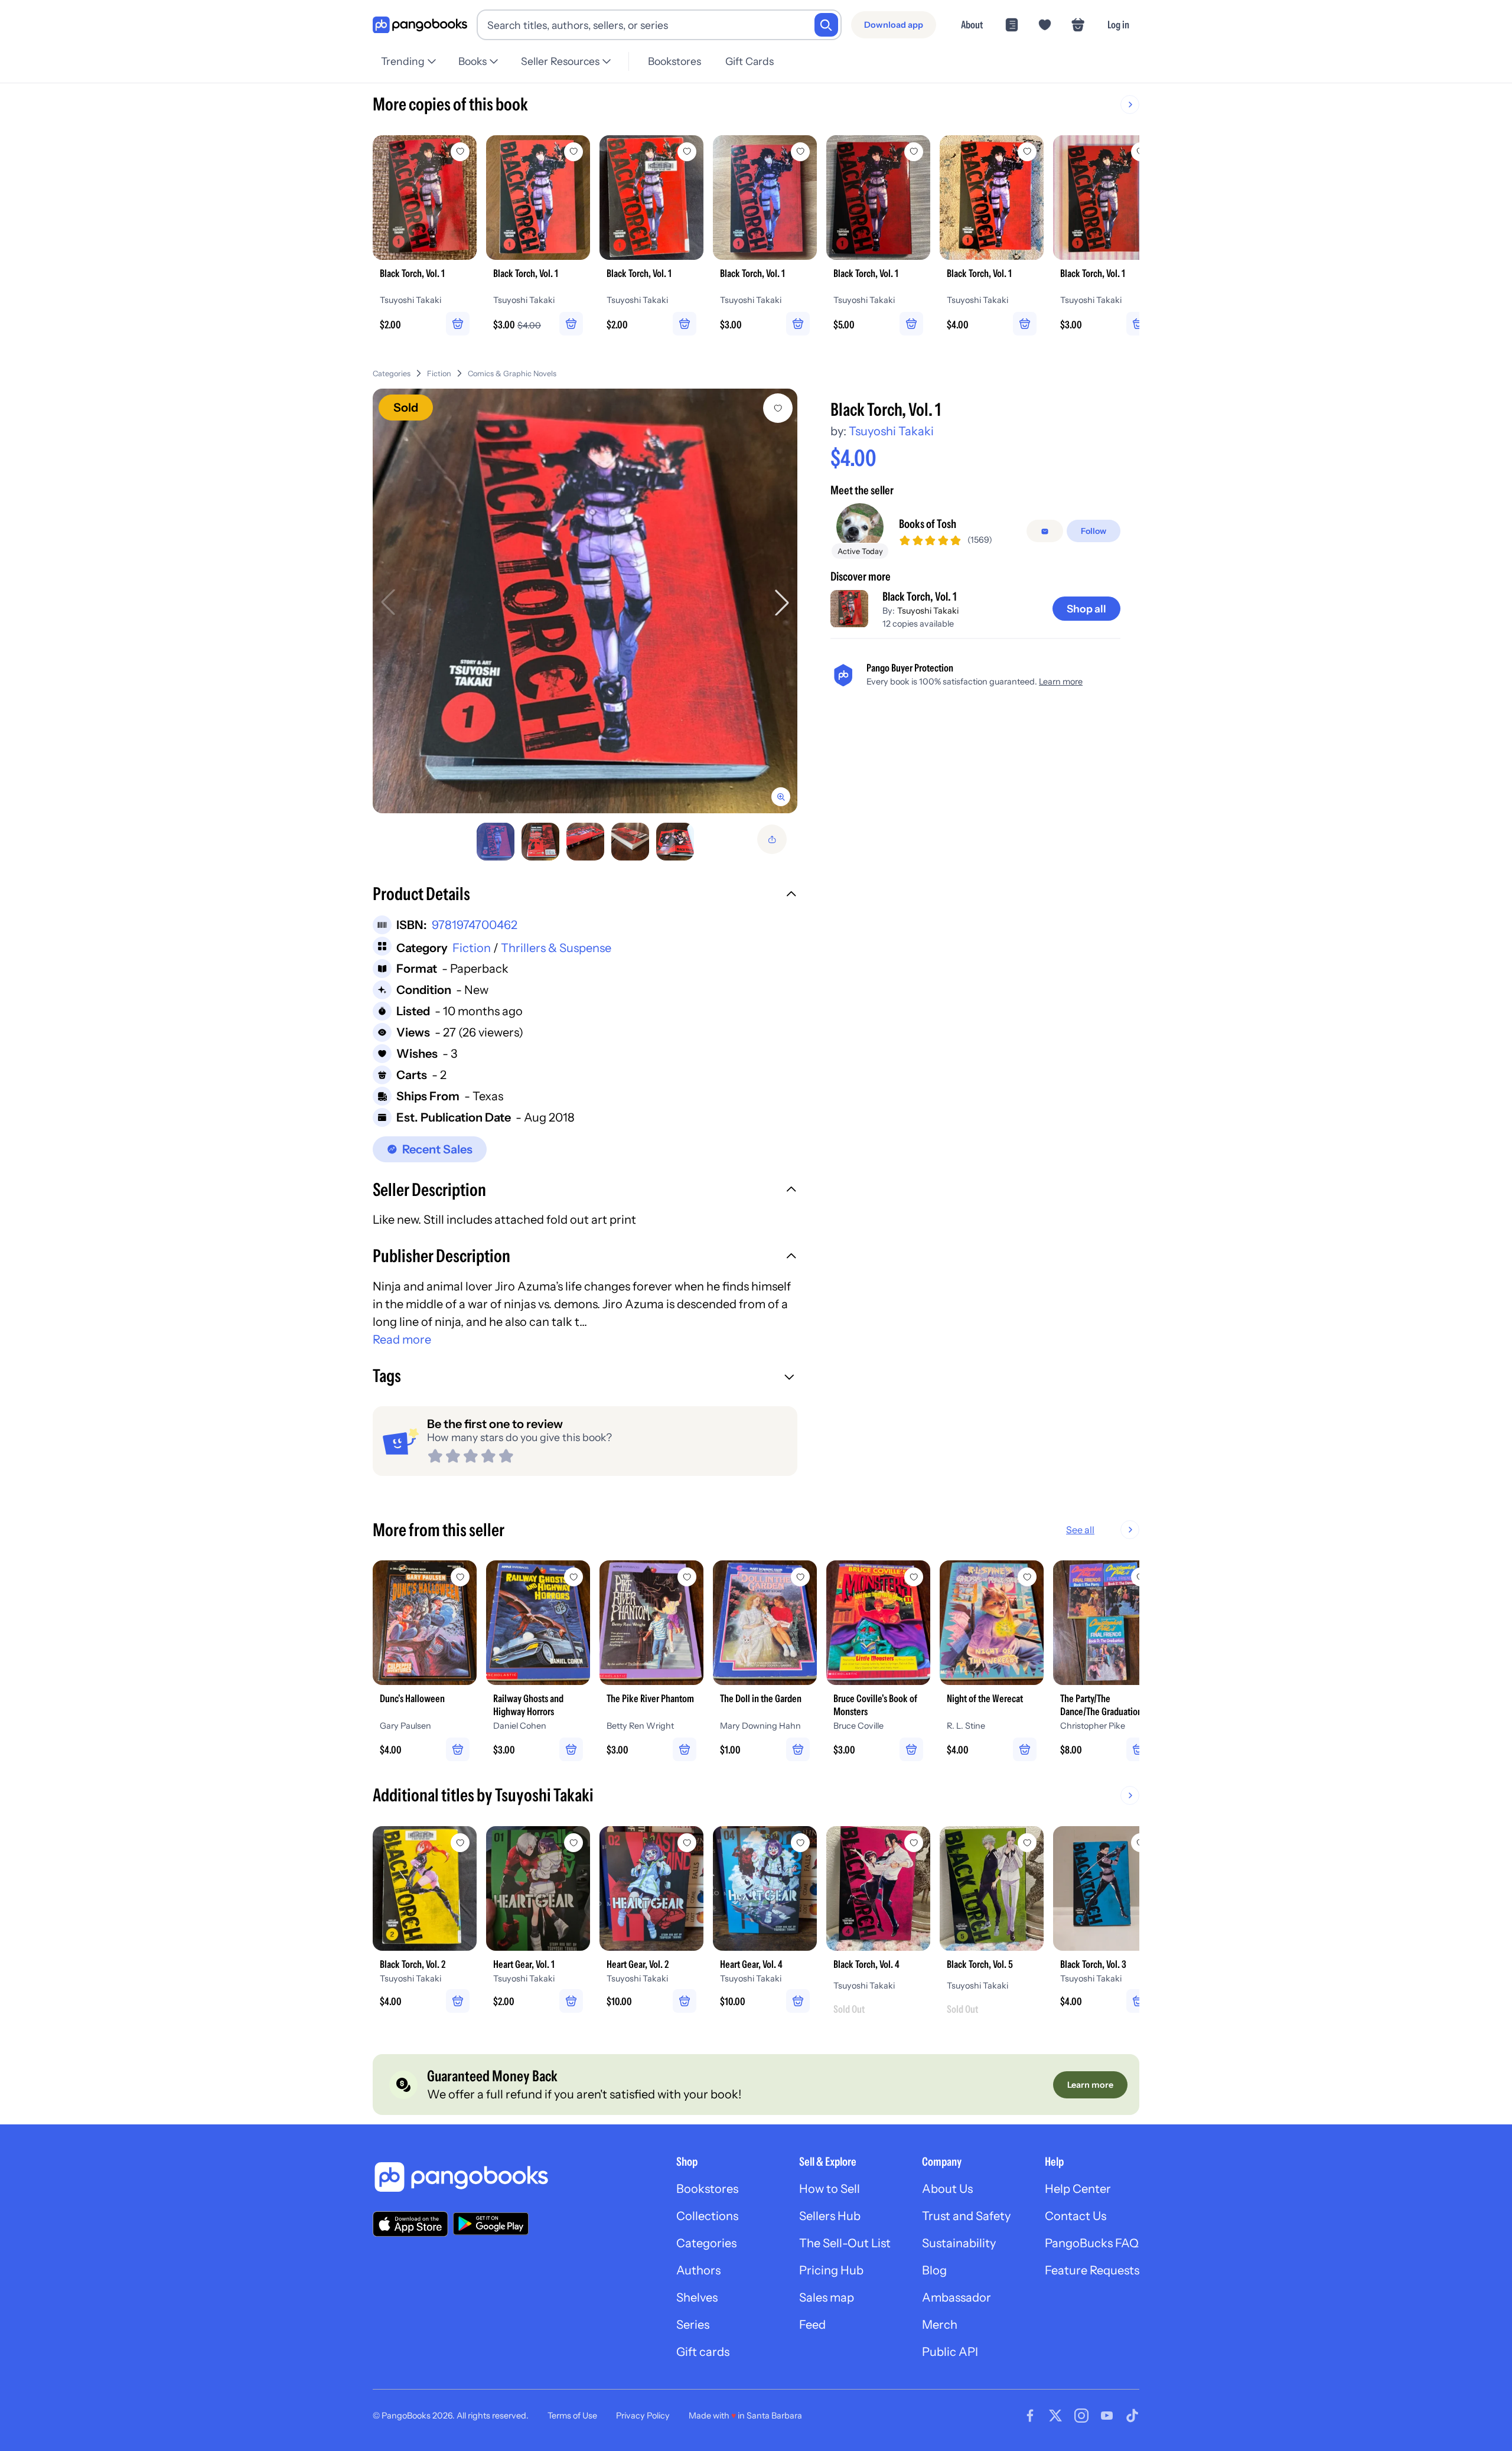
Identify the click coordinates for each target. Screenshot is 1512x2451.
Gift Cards (750, 61)
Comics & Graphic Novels (512, 374)
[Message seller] (1045, 532)
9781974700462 (475, 925)
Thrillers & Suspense (556, 948)
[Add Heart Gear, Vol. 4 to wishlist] (800, 1843)
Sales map (827, 2297)
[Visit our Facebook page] (1030, 2416)
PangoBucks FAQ (1092, 2243)
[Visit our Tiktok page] (1132, 2416)
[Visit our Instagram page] (1081, 2416)
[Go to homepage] (420, 25)
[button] (585, 895)
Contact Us (1076, 2216)
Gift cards (703, 2352)
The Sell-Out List (845, 2243)
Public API (950, 2352)
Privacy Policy (643, 2416)
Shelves (697, 2297)
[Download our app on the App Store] (410, 2224)
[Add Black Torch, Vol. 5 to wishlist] (1027, 1843)
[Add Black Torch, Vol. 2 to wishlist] (460, 1843)
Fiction (439, 374)
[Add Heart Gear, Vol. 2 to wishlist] (687, 1843)
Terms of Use (572, 2416)
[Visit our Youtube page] (1107, 2416)
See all (1080, 1530)
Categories (392, 374)
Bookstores (674, 61)
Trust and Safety (966, 2216)
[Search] (826, 25)
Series (693, 2325)
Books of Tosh (928, 524)
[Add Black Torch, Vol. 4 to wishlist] (914, 1843)
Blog (934, 2270)
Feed (812, 2325)
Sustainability (959, 2243)
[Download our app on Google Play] (491, 2224)
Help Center (1078, 2189)
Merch (940, 2325)
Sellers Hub (830, 2216)
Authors (698, 2270)
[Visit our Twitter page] (1055, 2416)
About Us (947, 2189)
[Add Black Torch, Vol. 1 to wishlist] (778, 408)
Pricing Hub (831, 2270)
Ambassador (957, 2297)
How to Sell (830, 2189)
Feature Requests (1092, 2270)
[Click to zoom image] (585, 601)
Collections (707, 2216)
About (972, 25)
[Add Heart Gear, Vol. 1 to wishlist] (573, 1843)
